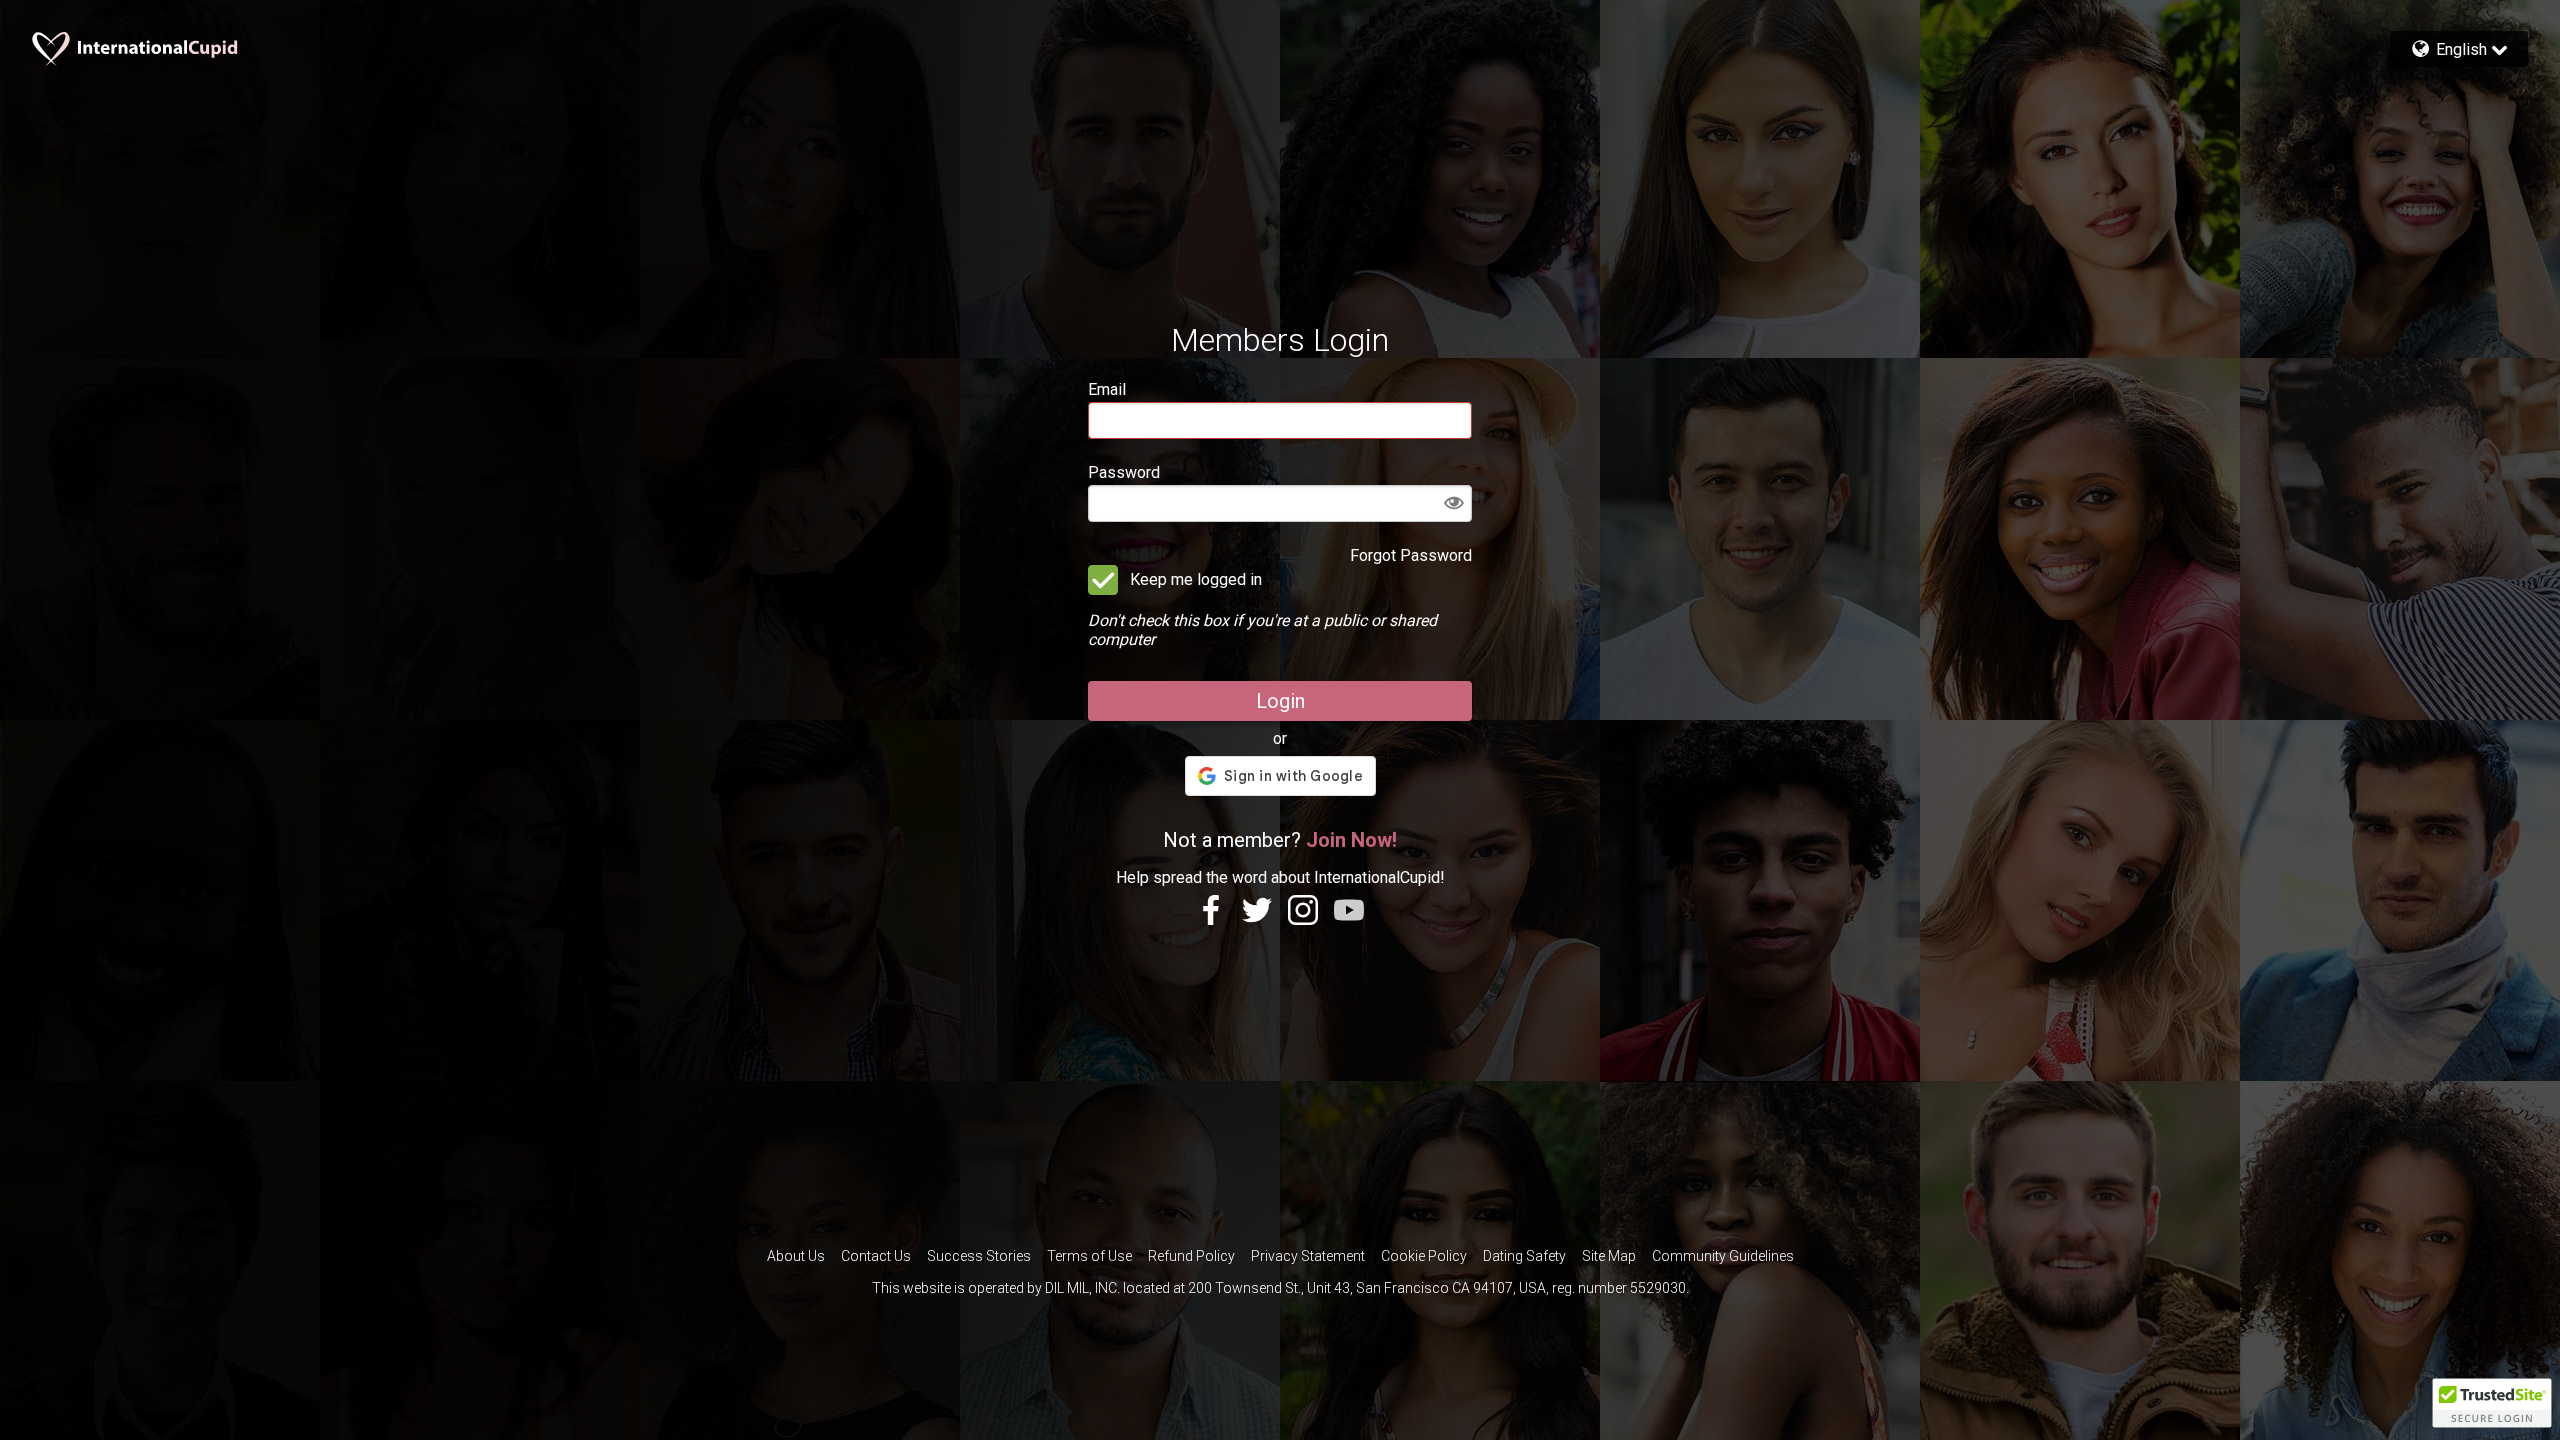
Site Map (1609, 1256)
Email (1107, 389)
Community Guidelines (1723, 1256)
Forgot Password (1411, 555)
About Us (796, 1256)
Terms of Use (1089, 1256)
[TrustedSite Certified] (2492, 1403)
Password (1124, 472)
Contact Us (876, 1256)
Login (1280, 701)
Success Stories (979, 1256)
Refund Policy (1191, 1256)
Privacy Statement (1308, 1256)
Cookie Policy (1424, 1256)
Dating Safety (1524, 1256)
